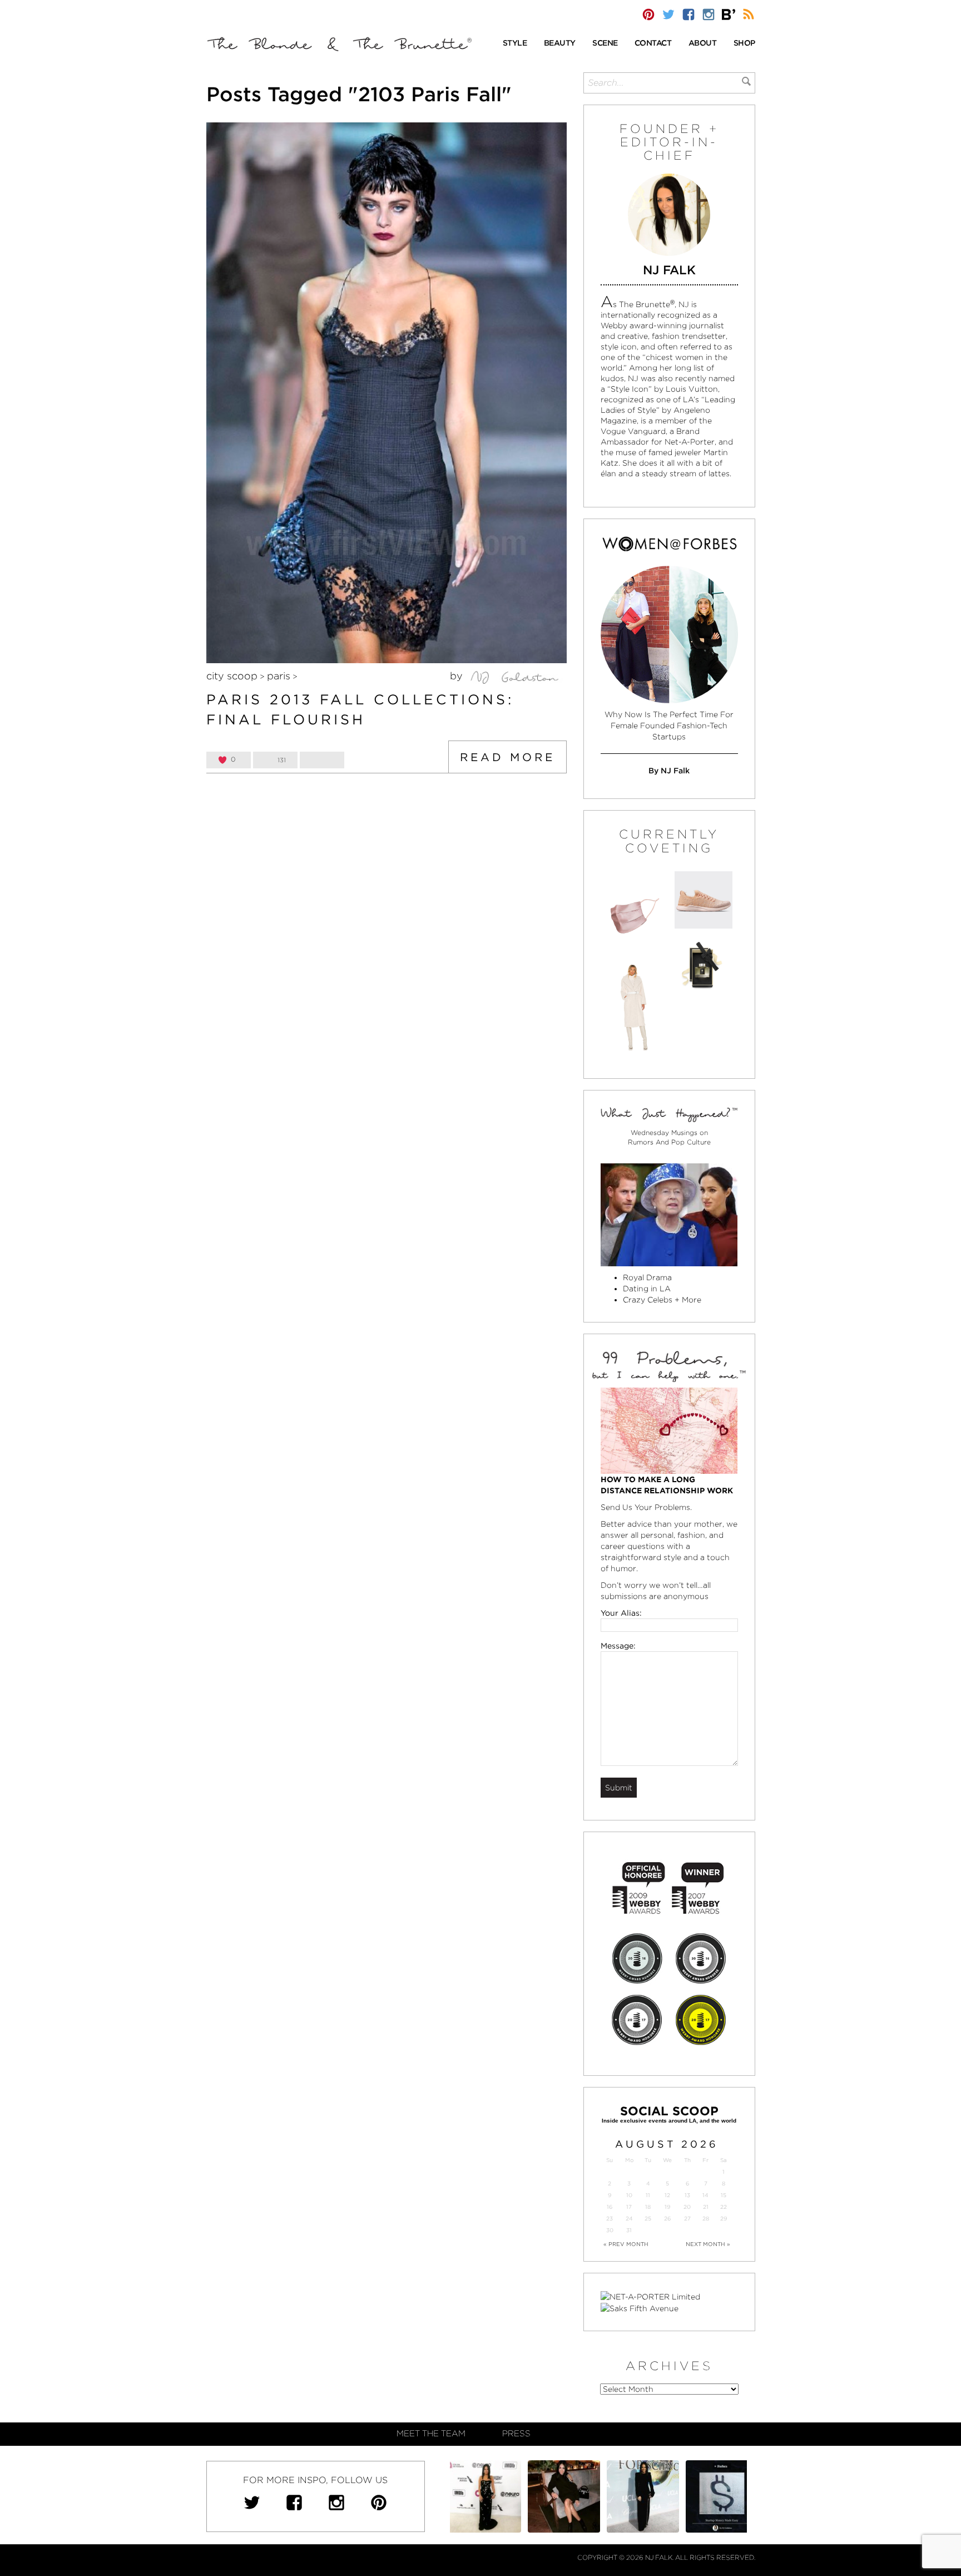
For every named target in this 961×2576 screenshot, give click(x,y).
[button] (515, 44)
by (458, 676)
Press (516, 2434)
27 (687, 2219)
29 (724, 2219)
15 (724, 2195)
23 (610, 2219)
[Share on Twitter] (322, 760)
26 (667, 2219)
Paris (279, 676)
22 (724, 2207)
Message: (618, 1646)
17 (629, 2207)
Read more (507, 757)
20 (687, 2207)
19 (667, 2207)
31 (629, 2230)
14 (705, 2195)
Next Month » (708, 2244)
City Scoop (232, 676)
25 (648, 2219)
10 (629, 2195)
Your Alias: (621, 1613)
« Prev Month (626, 2244)
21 (706, 2207)
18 (648, 2207)
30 (610, 2230)
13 (687, 2195)
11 (648, 2195)
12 (667, 2195)
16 (610, 2207)
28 (706, 2219)
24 (629, 2219)
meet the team (431, 2434)
